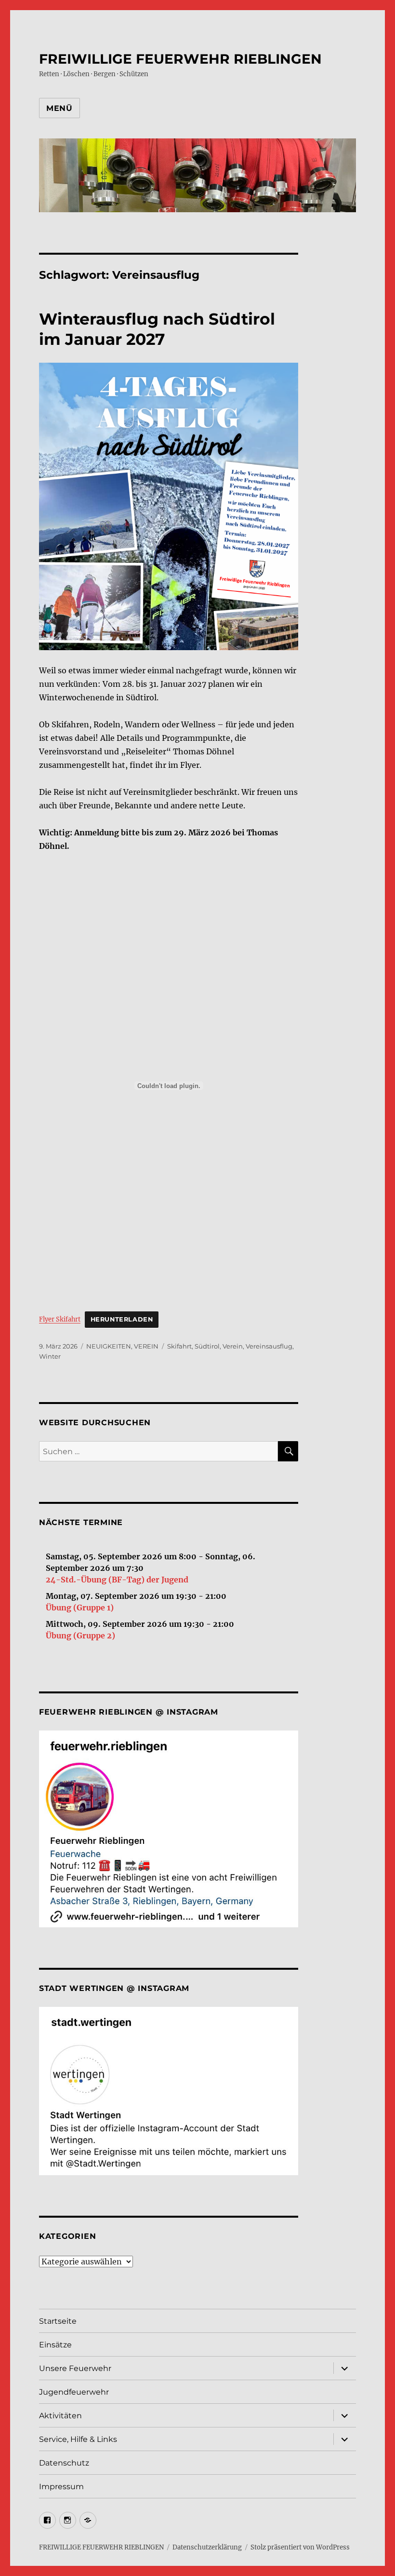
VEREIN (146, 1346)
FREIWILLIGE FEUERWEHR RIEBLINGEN (180, 59)
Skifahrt (179, 1346)
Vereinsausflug (269, 1346)
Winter (50, 1356)
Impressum (61, 2487)
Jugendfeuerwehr (74, 2392)
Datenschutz (64, 2463)
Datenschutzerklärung (207, 2547)
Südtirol (207, 1346)
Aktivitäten (60, 2416)
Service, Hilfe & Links (78, 2439)
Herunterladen (122, 1319)
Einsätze (55, 2345)
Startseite (58, 2321)
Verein (233, 1346)
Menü (59, 108)
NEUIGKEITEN (109, 1346)
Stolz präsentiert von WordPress (300, 2547)
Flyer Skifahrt (60, 1319)
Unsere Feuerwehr (75, 2368)
